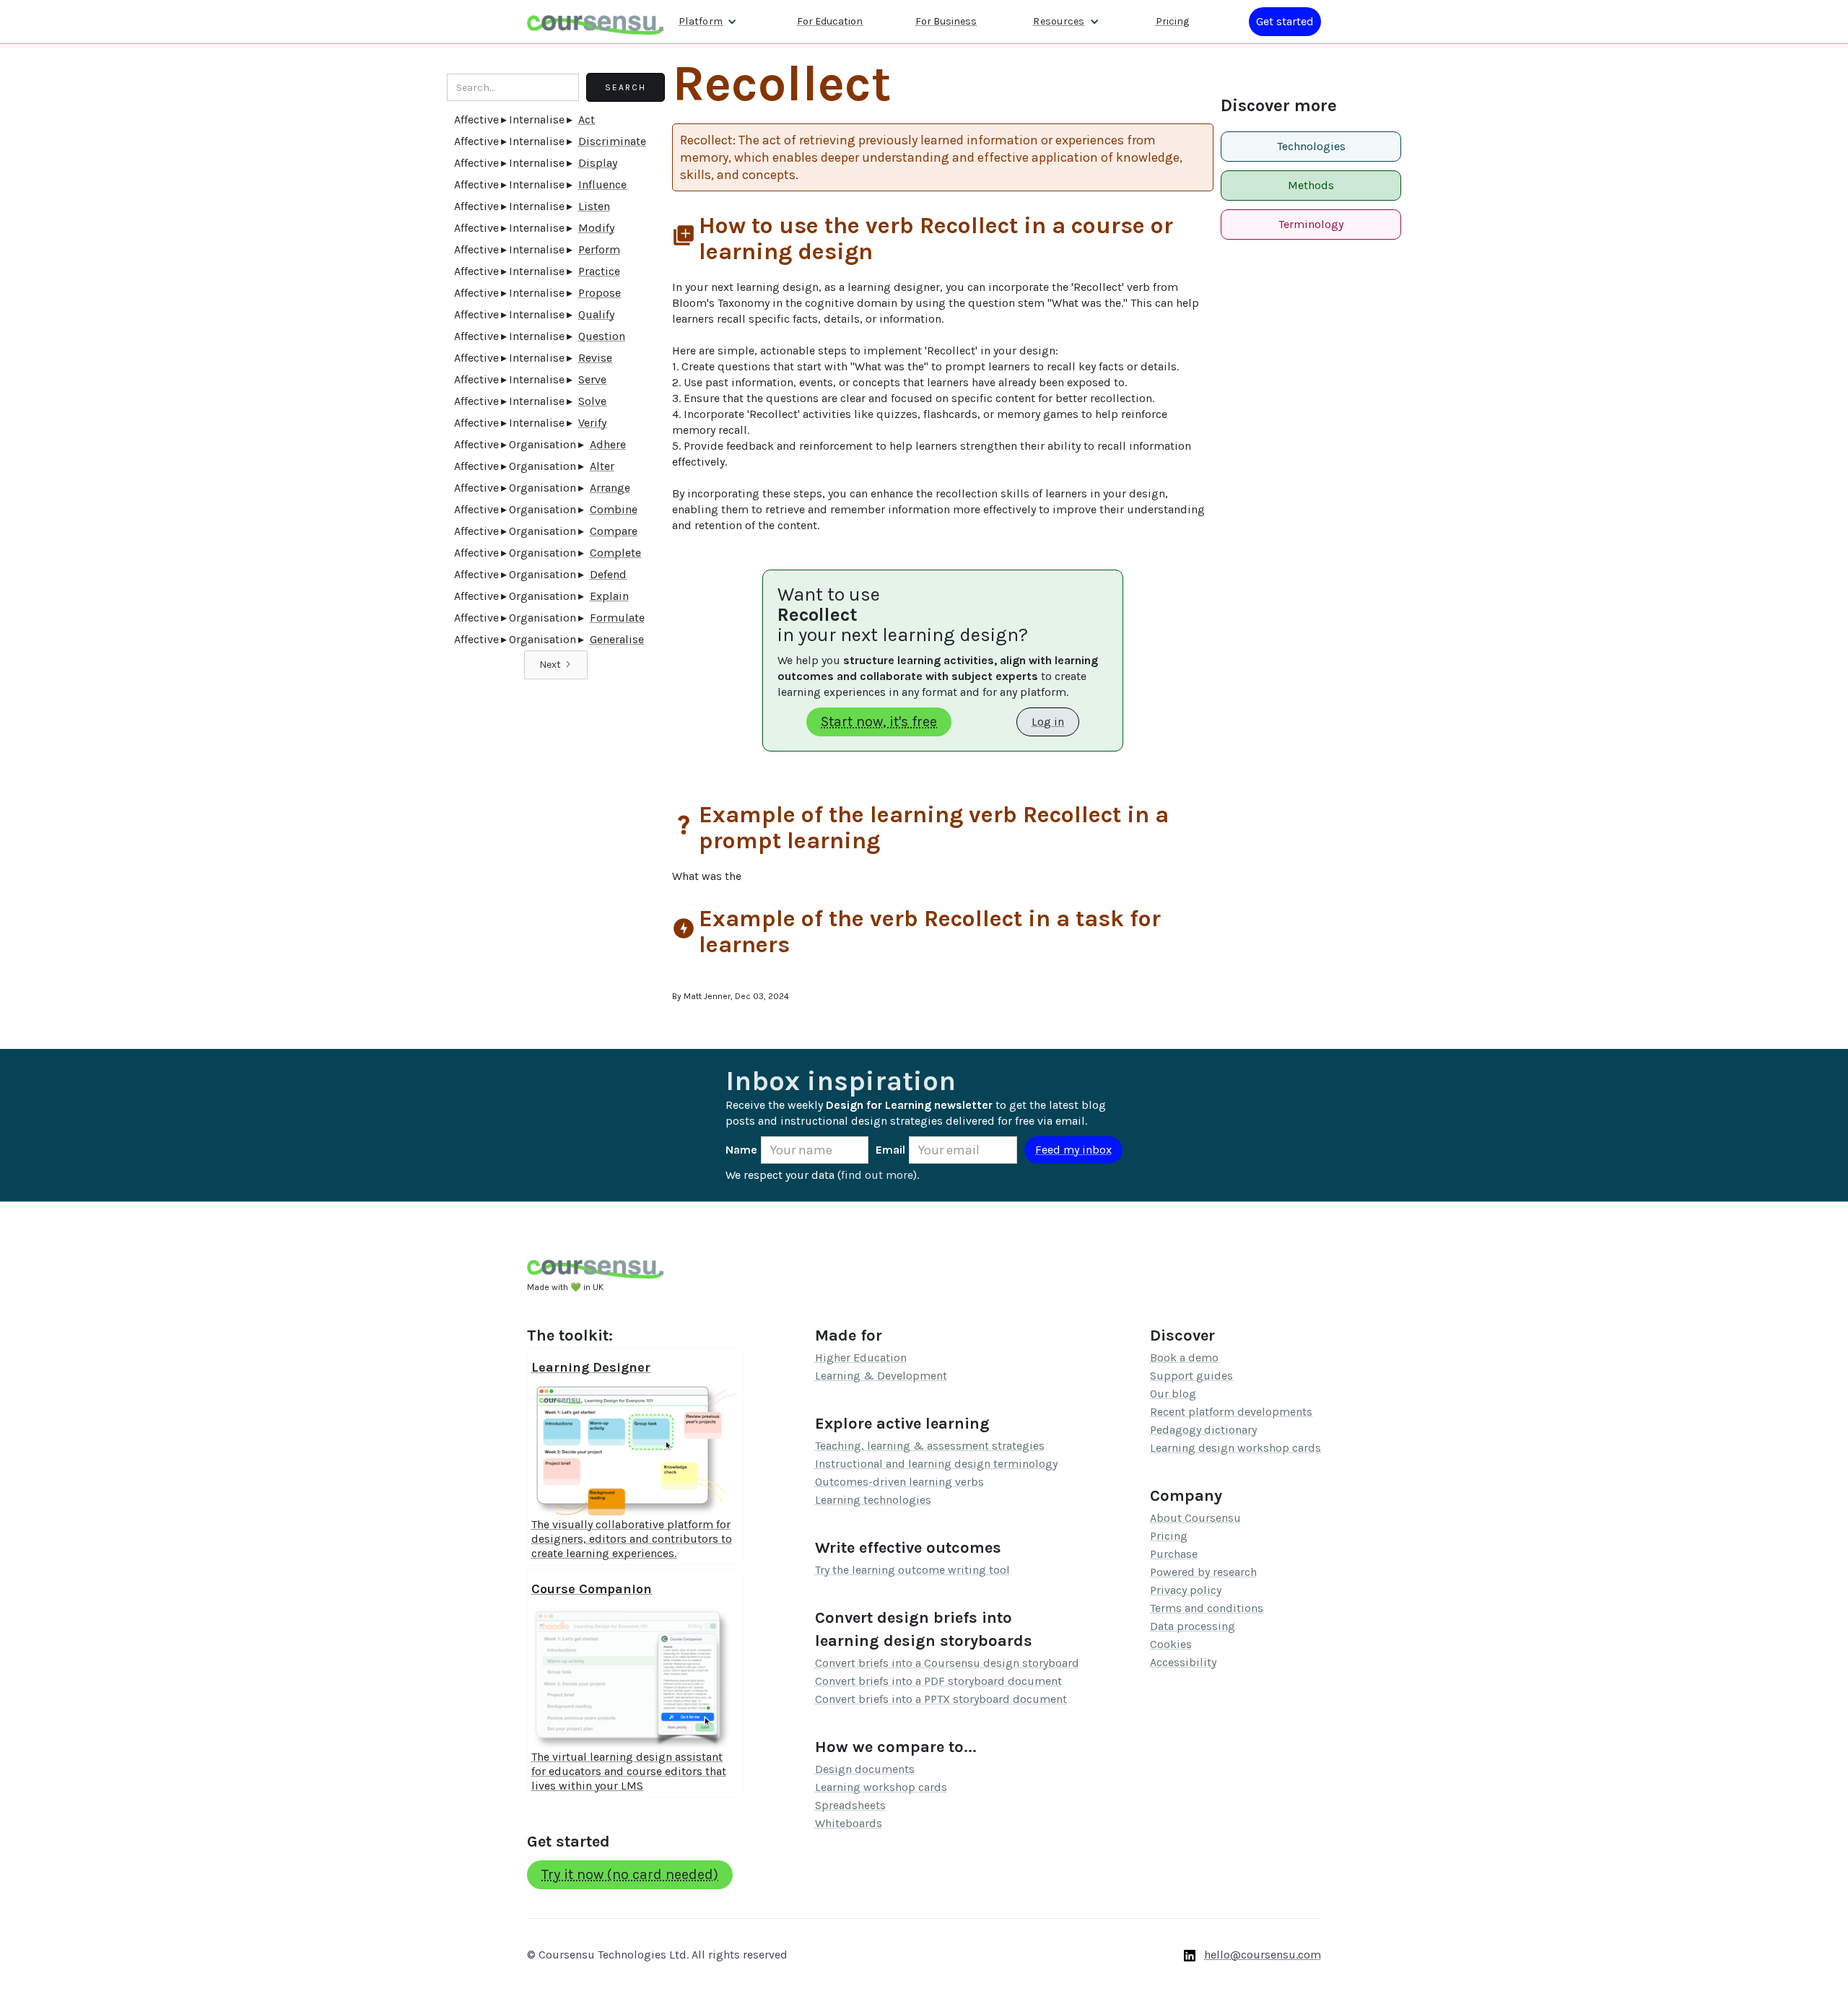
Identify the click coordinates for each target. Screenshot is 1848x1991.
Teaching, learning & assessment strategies (930, 1446)
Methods (1311, 185)
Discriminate (612, 141)
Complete (615, 553)
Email (890, 1150)
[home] (596, 21)
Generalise (617, 639)
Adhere (608, 444)
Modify (596, 228)
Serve (592, 379)
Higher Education (861, 1358)
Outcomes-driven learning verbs (899, 1482)
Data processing (1193, 1626)
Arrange (610, 488)
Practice (599, 271)
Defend (608, 574)
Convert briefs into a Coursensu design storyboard (947, 1663)
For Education (830, 21)
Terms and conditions (1207, 1608)
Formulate (617, 618)
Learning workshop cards (881, 1787)
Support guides (1191, 1376)
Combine (614, 509)
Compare (614, 531)
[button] (708, 22)
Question (602, 336)
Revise (595, 358)
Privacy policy (1186, 1590)
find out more (877, 1175)
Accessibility (1183, 1662)
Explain (609, 596)
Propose (600, 293)
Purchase (1174, 1554)
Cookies (1171, 1644)
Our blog (1173, 1394)
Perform (599, 249)
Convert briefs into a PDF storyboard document (938, 1681)
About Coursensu (1195, 1518)
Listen (594, 206)
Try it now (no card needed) (630, 1874)
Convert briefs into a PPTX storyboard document (941, 1699)
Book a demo (1184, 1358)
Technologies (1311, 146)
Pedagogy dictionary (1203, 1430)
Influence (602, 184)
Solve (592, 401)
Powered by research (1203, 1572)
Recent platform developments (1231, 1412)
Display (598, 163)
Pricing (1172, 21)
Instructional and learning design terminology (936, 1464)
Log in (1048, 722)
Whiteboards (849, 1823)
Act (587, 119)
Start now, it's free (879, 722)
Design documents (865, 1769)
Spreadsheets (850, 1805)
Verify (592, 423)
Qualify (596, 314)
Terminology (1311, 224)
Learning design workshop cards (1235, 1448)
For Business (946, 21)
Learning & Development (881, 1376)
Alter (602, 466)
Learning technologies (873, 1500)
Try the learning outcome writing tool (912, 1570)
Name (741, 1150)
